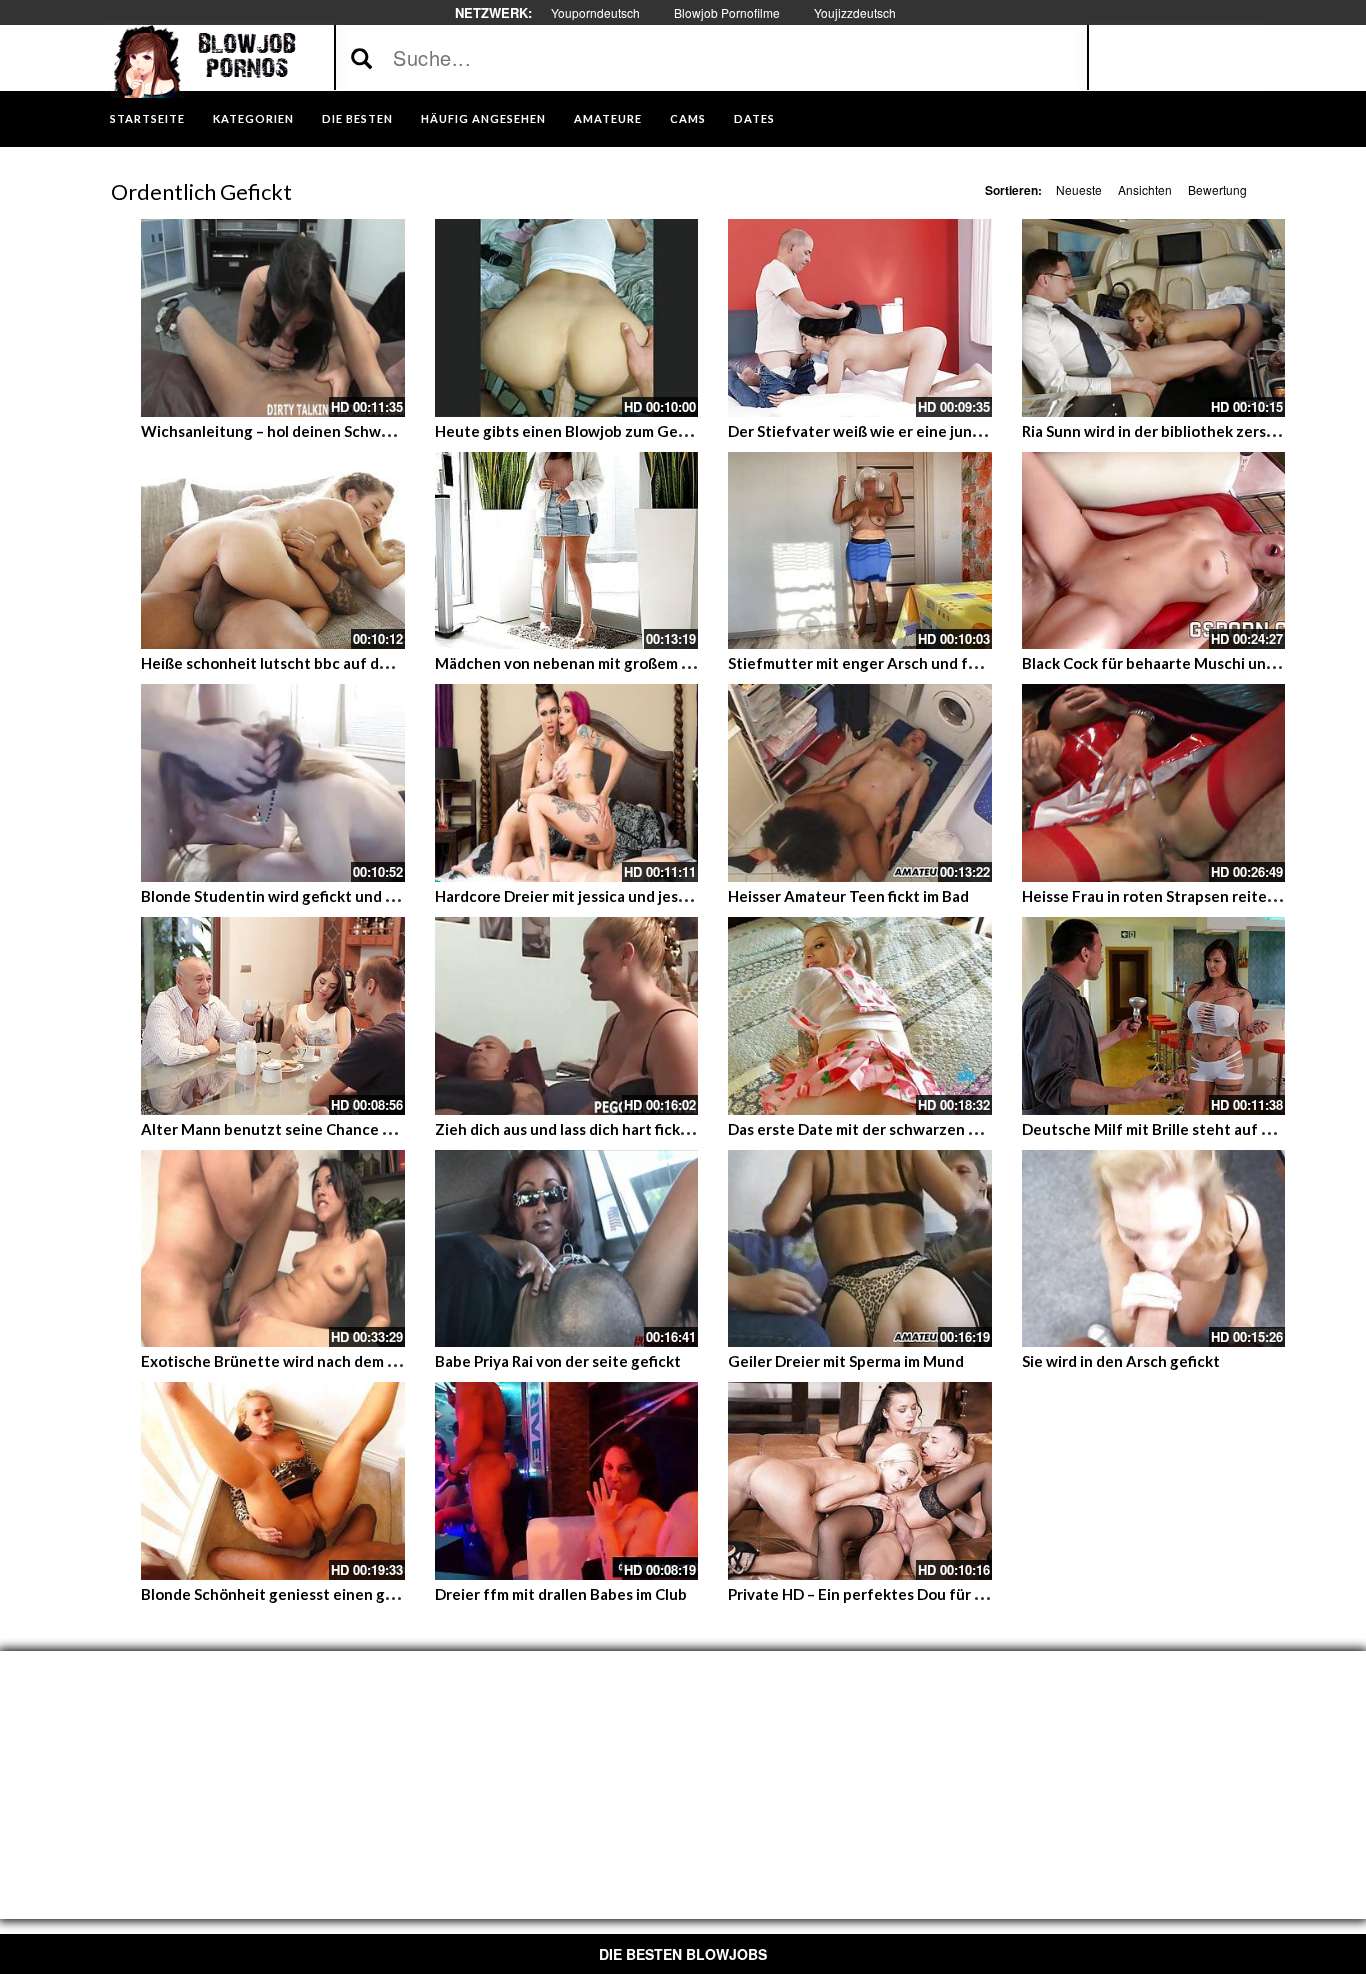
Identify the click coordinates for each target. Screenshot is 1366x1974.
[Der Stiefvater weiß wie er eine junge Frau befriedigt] (860, 318)
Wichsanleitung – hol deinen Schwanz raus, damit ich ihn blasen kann (380, 431)
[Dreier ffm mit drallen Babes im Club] (567, 1481)
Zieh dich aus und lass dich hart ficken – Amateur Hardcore (639, 1129)
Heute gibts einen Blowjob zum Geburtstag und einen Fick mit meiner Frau (696, 431)
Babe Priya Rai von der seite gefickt (558, 1361)
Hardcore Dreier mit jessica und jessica (570, 896)
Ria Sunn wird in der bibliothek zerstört (1158, 431)
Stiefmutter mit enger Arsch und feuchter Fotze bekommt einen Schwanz (987, 663)
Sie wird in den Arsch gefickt (1121, 1361)
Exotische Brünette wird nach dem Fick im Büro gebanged (343, 1361)
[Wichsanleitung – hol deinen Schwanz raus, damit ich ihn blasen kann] (273, 318)
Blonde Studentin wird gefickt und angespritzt (304, 896)
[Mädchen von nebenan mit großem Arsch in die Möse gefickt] (567, 551)
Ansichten (1145, 189)
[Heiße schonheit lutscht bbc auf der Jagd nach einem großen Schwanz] (273, 551)
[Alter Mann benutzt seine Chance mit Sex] (273, 1016)
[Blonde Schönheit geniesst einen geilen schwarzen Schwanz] (273, 1481)
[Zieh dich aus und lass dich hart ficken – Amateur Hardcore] (567, 1016)
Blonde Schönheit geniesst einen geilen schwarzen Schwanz (352, 1594)
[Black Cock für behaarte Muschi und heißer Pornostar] (1154, 551)
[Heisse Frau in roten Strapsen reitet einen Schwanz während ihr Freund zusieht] (1154, 783)
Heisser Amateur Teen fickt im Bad (848, 896)
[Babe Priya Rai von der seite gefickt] (567, 1249)
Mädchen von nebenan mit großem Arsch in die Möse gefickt (646, 663)
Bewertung (1217, 189)
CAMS (688, 118)
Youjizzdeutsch (855, 12)
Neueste (1079, 189)
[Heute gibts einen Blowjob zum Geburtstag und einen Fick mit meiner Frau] (567, 318)
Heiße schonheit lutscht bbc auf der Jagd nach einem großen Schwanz (386, 663)
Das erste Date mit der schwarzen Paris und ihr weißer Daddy (941, 1129)
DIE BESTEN (357, 118)
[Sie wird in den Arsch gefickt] (1154, 1249)
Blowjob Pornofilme (727, 12)
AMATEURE (608, 118)
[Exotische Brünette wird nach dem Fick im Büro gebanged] (273, 1249)
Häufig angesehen (483, 118)
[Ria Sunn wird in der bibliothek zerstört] (1154, 318)
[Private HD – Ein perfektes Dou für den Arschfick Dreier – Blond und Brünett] (860, 1481)
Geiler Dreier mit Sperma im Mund (846, 1361)
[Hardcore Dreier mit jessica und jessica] (567, 783)
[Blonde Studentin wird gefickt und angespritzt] (273, 783)
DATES (754, 118)
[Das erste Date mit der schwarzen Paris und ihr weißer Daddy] (860, 1016)
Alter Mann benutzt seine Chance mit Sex (287, 1129)
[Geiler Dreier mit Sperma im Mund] (860, 1249)
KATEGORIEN (253, 118)
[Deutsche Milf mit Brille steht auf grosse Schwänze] (1154, 1016)
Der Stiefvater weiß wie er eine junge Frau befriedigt (914, 431)
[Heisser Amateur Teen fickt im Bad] (860, 783)
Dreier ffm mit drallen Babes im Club (561, 1594)
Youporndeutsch (595, 12)
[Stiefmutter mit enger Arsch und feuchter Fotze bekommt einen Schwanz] (860, 551)
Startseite (147, 118)
